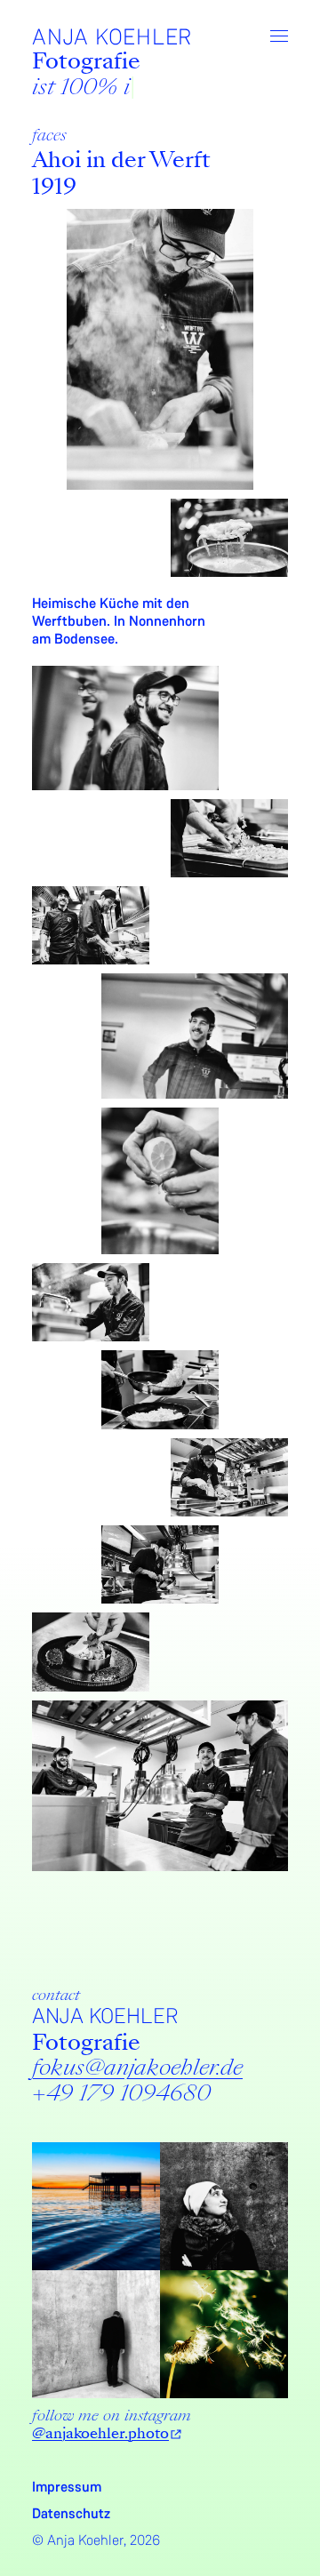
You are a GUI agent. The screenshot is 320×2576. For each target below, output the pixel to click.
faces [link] (49, 135)
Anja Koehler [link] (112, 37)
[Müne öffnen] (279, 36)
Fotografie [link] (86, 61)
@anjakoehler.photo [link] (100, 2433)
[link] (137, 2067)
